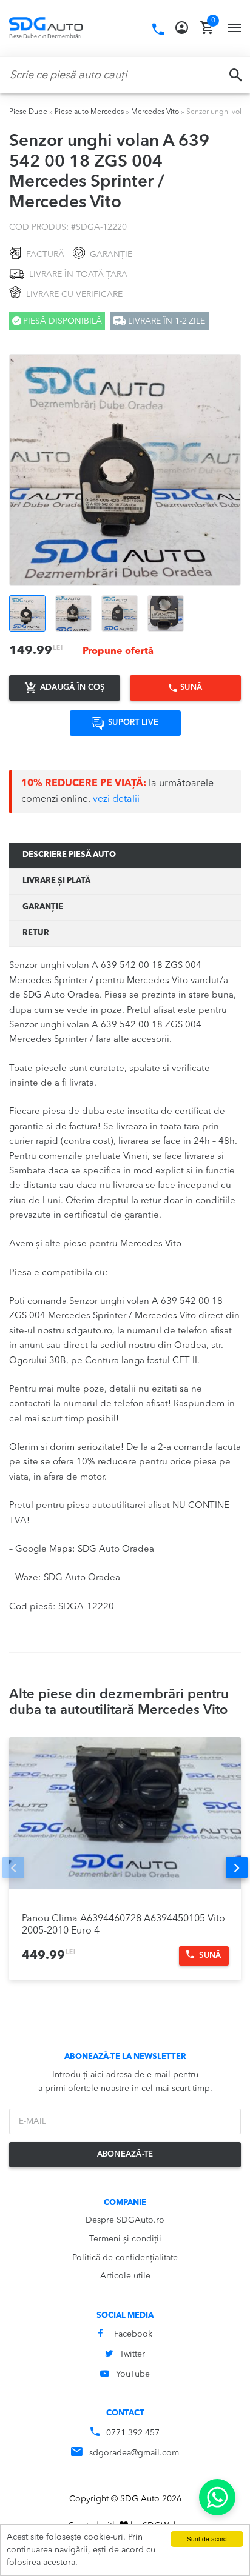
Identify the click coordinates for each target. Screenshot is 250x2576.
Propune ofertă (118, 652)
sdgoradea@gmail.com (134, 2453)
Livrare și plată (56, 881)
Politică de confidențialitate (125, 2258)
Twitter (132, 2354)
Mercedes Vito (155, 112)
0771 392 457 (133, 2433)
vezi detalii (116, 799)
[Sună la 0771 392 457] (158, 30)
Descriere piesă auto (69, 855)
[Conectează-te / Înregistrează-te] (182, 28)
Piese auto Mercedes (89, 112)
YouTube (133, 2374)
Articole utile (125, 2276)
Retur (36, 933)
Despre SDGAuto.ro (125, 2220)
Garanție (43, 907)
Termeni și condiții (125, 2239)
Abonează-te (125, 2154)
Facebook (133, 2334)
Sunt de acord (207, 2539)
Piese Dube (28, 112)
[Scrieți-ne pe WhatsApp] (217, 2497)
